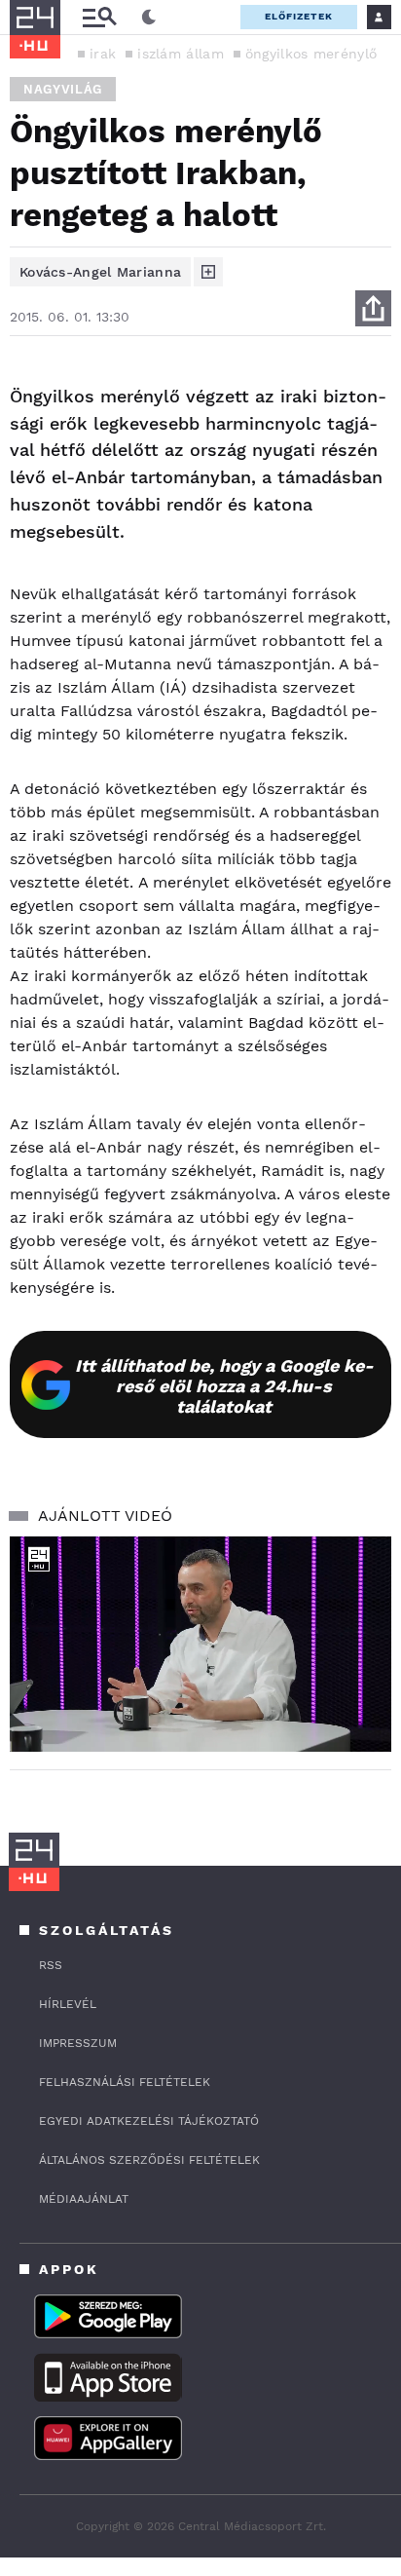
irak (103, 54)
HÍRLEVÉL (68, 2004)
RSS (51, 1965)
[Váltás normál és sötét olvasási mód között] (149, 18)
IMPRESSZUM (78, 2043)
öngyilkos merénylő (311, 54)
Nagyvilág (63, 89)
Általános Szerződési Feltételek (149, 2160)
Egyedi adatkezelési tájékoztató (149, 2121)
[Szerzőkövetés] (208, 272)
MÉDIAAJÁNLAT (84, 2199)
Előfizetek (299, 16)
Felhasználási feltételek (125, 2082)
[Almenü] (99, 17)
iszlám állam (181, 54)
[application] (200, 1644)
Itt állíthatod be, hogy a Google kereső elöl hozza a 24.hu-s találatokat (224, 1386)
